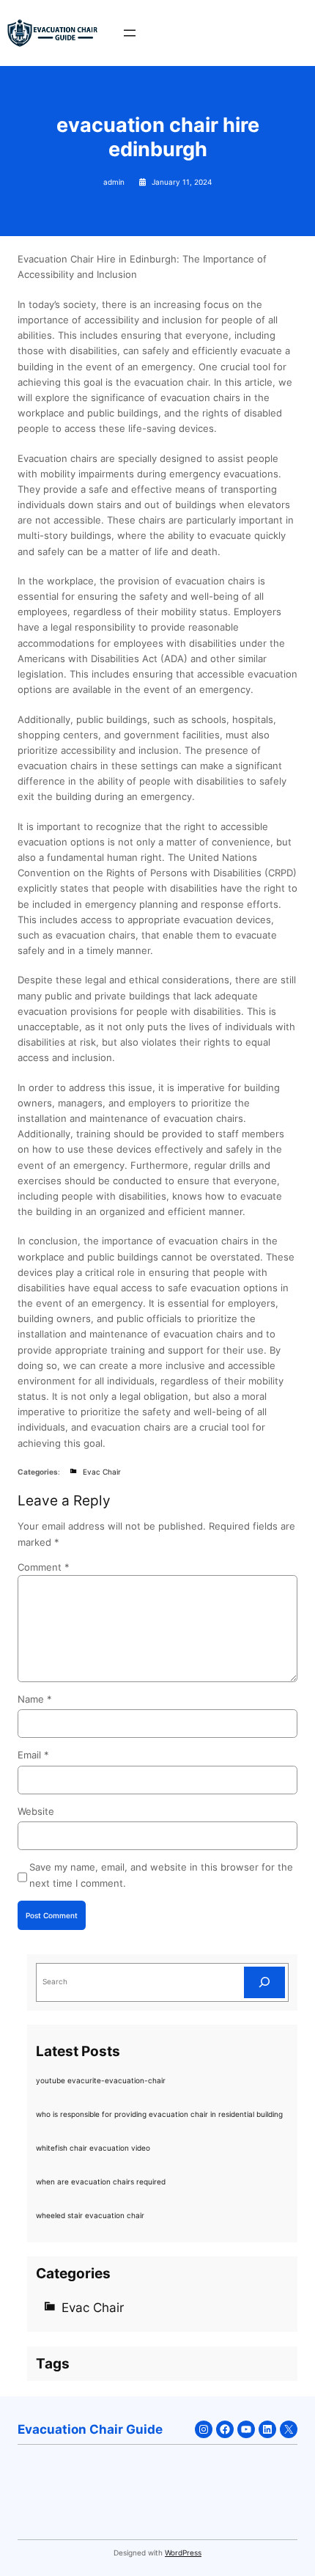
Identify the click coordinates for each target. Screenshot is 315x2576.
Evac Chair (102, 1472)
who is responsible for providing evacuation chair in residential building (159, 2114)
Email (33, 1755)
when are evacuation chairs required (101, 2181)
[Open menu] (130, 33)
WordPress (183, 2553)
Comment (44, 1567)
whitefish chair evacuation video (93, 2148)
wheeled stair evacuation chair (90, 2215)
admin (114, 182)
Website (36, 1811)
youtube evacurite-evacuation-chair (101, 2080)
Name (35, 1699)
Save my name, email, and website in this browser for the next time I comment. (161, 1875)
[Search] (264, 1982)
